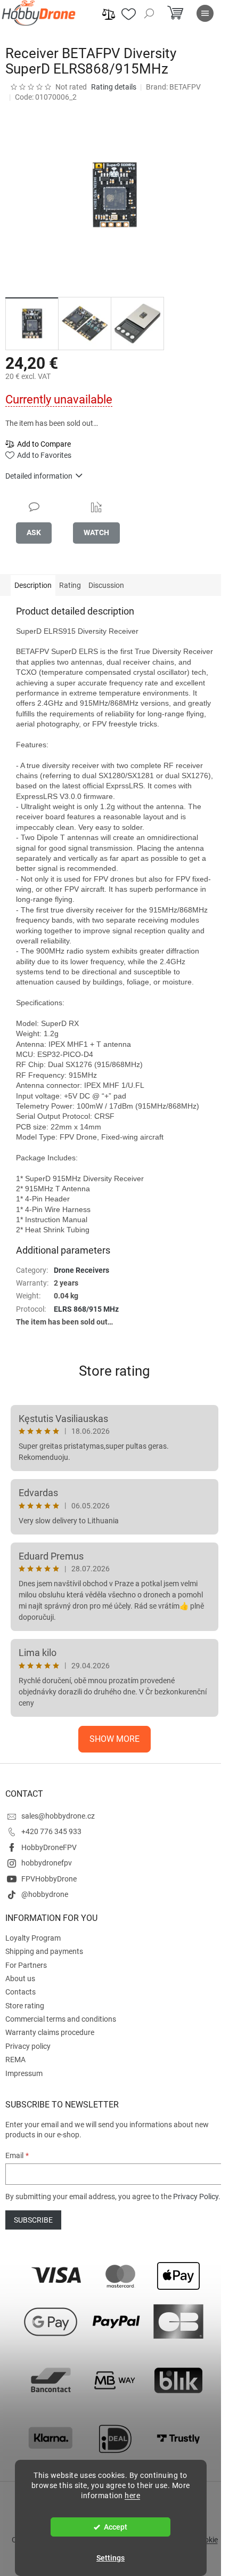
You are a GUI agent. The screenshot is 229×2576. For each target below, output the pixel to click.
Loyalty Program (33, 1938)
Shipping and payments (44, 1951)
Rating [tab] (70, 585)
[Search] (149, 13)
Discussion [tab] (106, 585)
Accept (116, 2527)
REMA (15, 2060)
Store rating (114, 1371)
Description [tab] (33, 585)
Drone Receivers (81, 1270)
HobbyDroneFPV (49, 1847)
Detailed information (39, 476)
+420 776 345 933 (51, 1831)
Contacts (21, 1992)
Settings (111, 2558)
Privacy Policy (196, 2197)
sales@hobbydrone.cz (58, 1816)
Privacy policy (28, 2046)
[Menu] (205, 13)
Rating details (114, 87)
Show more (114, 1739)
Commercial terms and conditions (61, 2019)
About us (20, 1979)
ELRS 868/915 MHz (86, 1309)
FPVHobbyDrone (49, 1879)
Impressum (24, 2073)
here (132, 2496)
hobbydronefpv (47, 1863)
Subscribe (33, 2220)
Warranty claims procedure (50, 2032)
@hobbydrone (45, 1894)
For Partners (26, 1965)
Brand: (173, 87)
